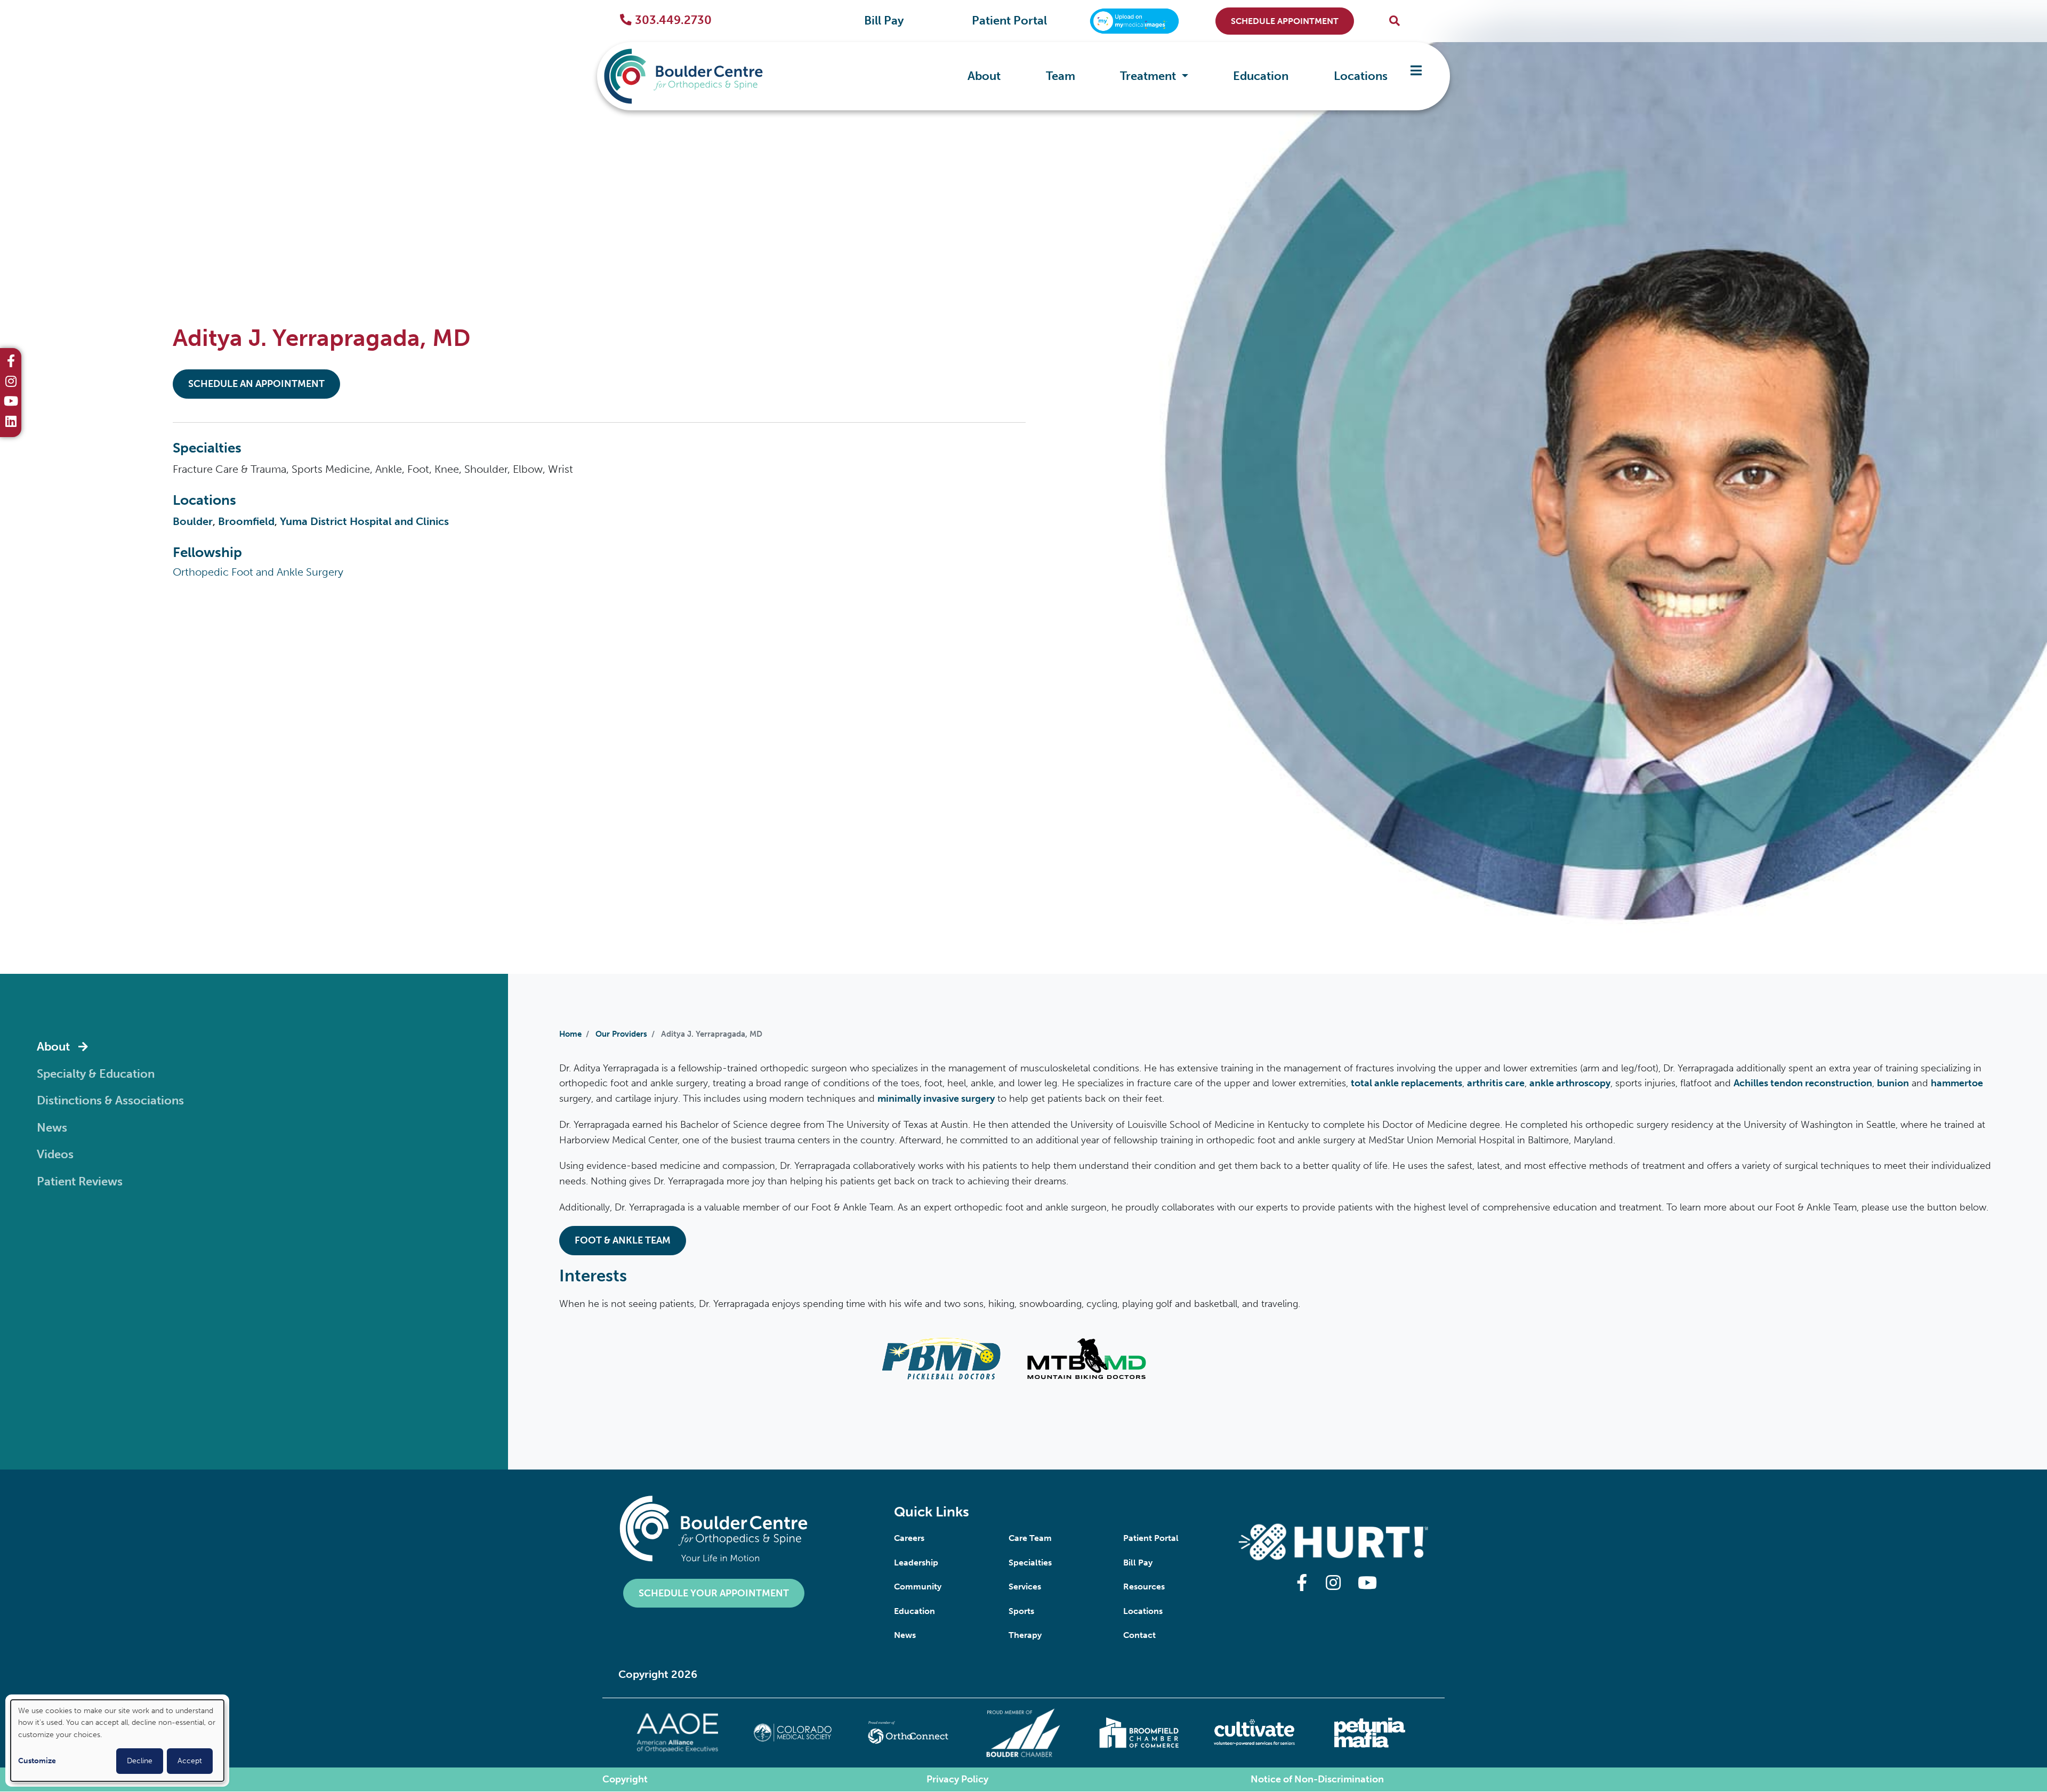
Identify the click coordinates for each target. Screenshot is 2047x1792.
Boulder (193, 521)
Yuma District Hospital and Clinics (364, 521)
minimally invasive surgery (936, 1099)
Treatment (1149, 76)
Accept (190, 1761)
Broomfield (246, 521)
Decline (140, 1761)
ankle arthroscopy (1570, 1083)
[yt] (11, 402)
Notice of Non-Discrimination (1317, 1779)
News (905, 1635)
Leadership (916, 1563)
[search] (1395, 21)
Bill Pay (884, 21)
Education (1261, 76)
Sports (1021, 1611)
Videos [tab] (55, 1155)
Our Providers (621, 1034)
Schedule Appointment (1285, 21)
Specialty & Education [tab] (96, 1074)
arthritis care (1496, 1083)
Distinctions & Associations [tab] (110, 1101)
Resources (1144, 1587)
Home (570, 1034)
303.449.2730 (673, 20)
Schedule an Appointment (256, 384)
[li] (11, 423)
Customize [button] (37, 1761)
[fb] (11, 362)
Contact (1139, 1635)
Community (918, 1587)
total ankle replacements (1407, 1083)
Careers (909, 1538)
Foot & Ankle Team (623, 1240)
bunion (1893, 1083)
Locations (1361, 76)
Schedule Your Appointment (714, 1593)
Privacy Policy (957, 1779)
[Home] (699, 76)
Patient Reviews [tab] (80, 1182)
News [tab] (52, 1128)
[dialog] (117, 1741)
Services (1025, 1587)
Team (1061, 76)
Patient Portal (1009, 21)
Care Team (1030, 1538)
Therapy (1025, 1635)
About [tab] (53, 1047)
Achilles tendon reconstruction (1803, 1083)
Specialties (1030, 1563)
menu (1416, 76)
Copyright (625, 1779)
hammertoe (1957, 1083)
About (984, 76)
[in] (11, 383)
